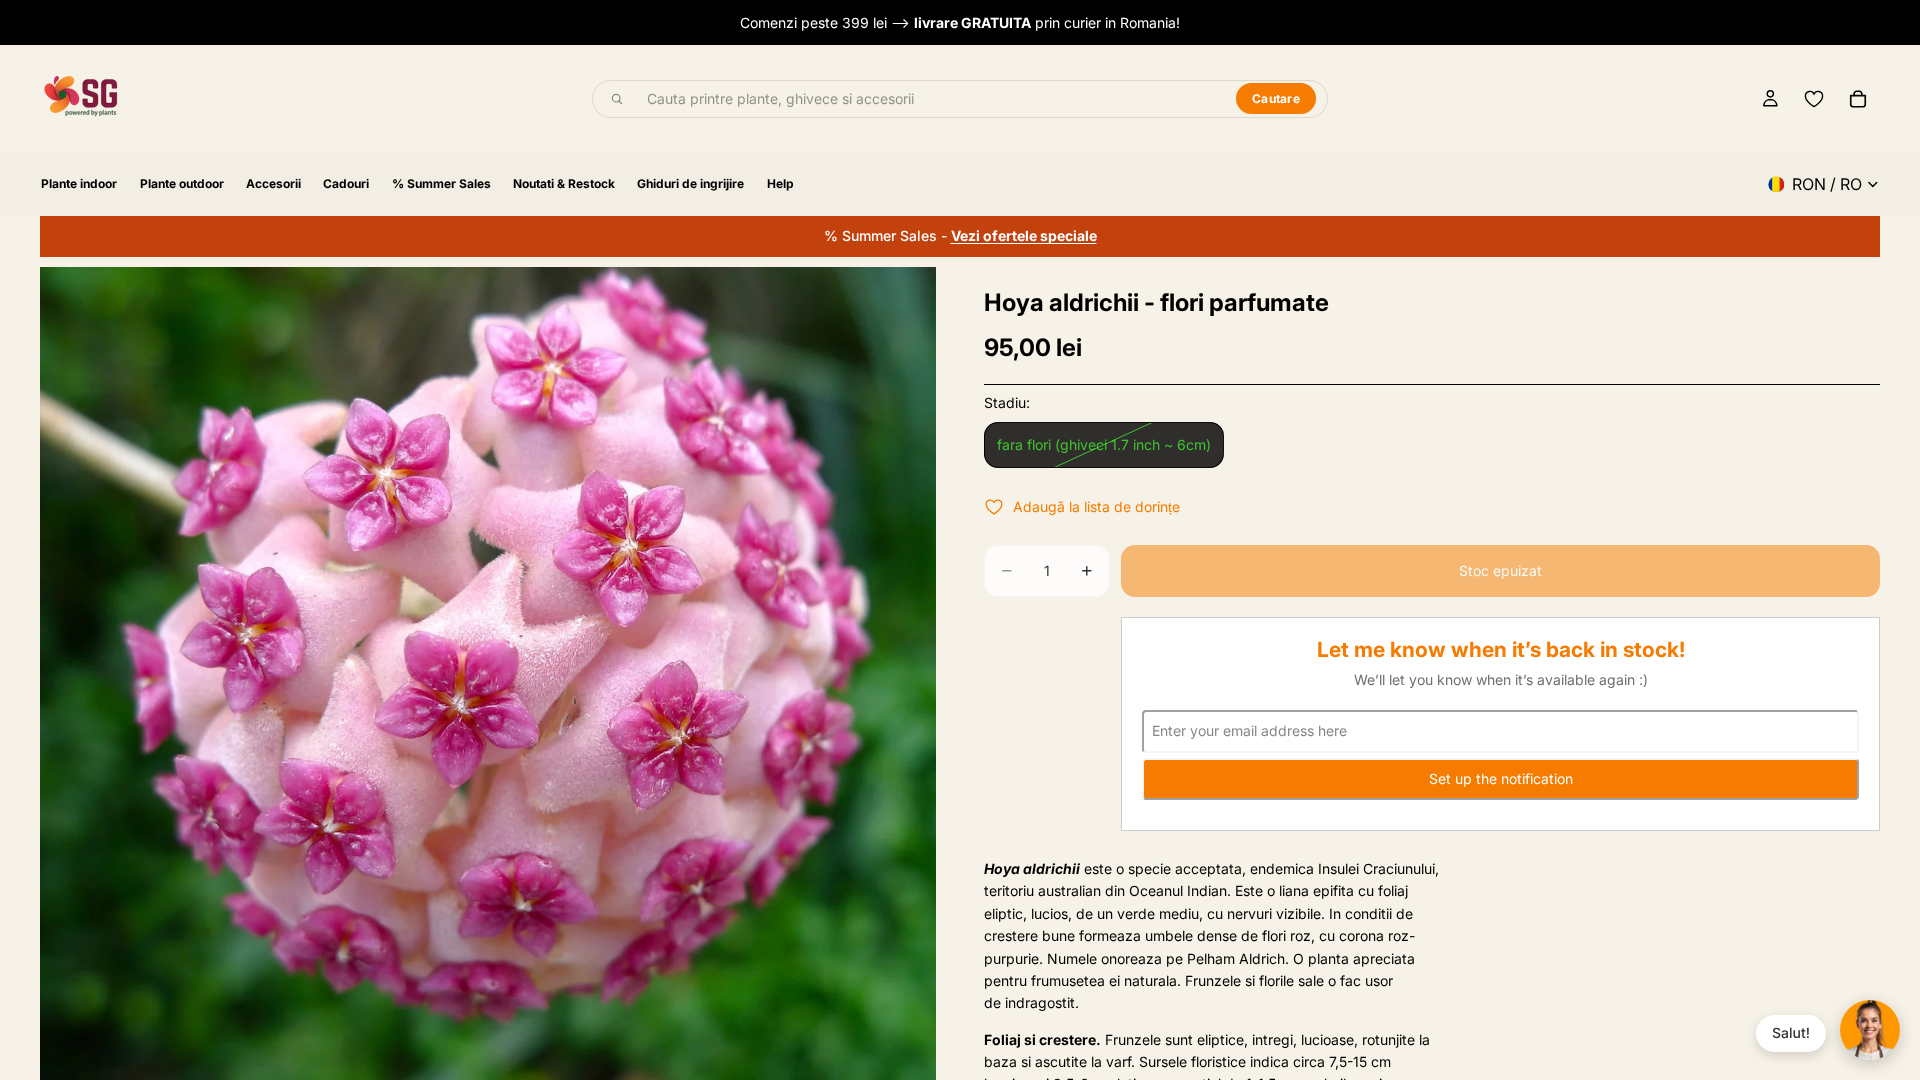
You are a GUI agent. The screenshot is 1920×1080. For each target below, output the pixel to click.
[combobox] (930, 99)
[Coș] (1858, 99)
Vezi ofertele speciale (1024, 235)
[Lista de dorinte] (1814, 99)
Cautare (1276, 98)
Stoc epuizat (1500, 570)
